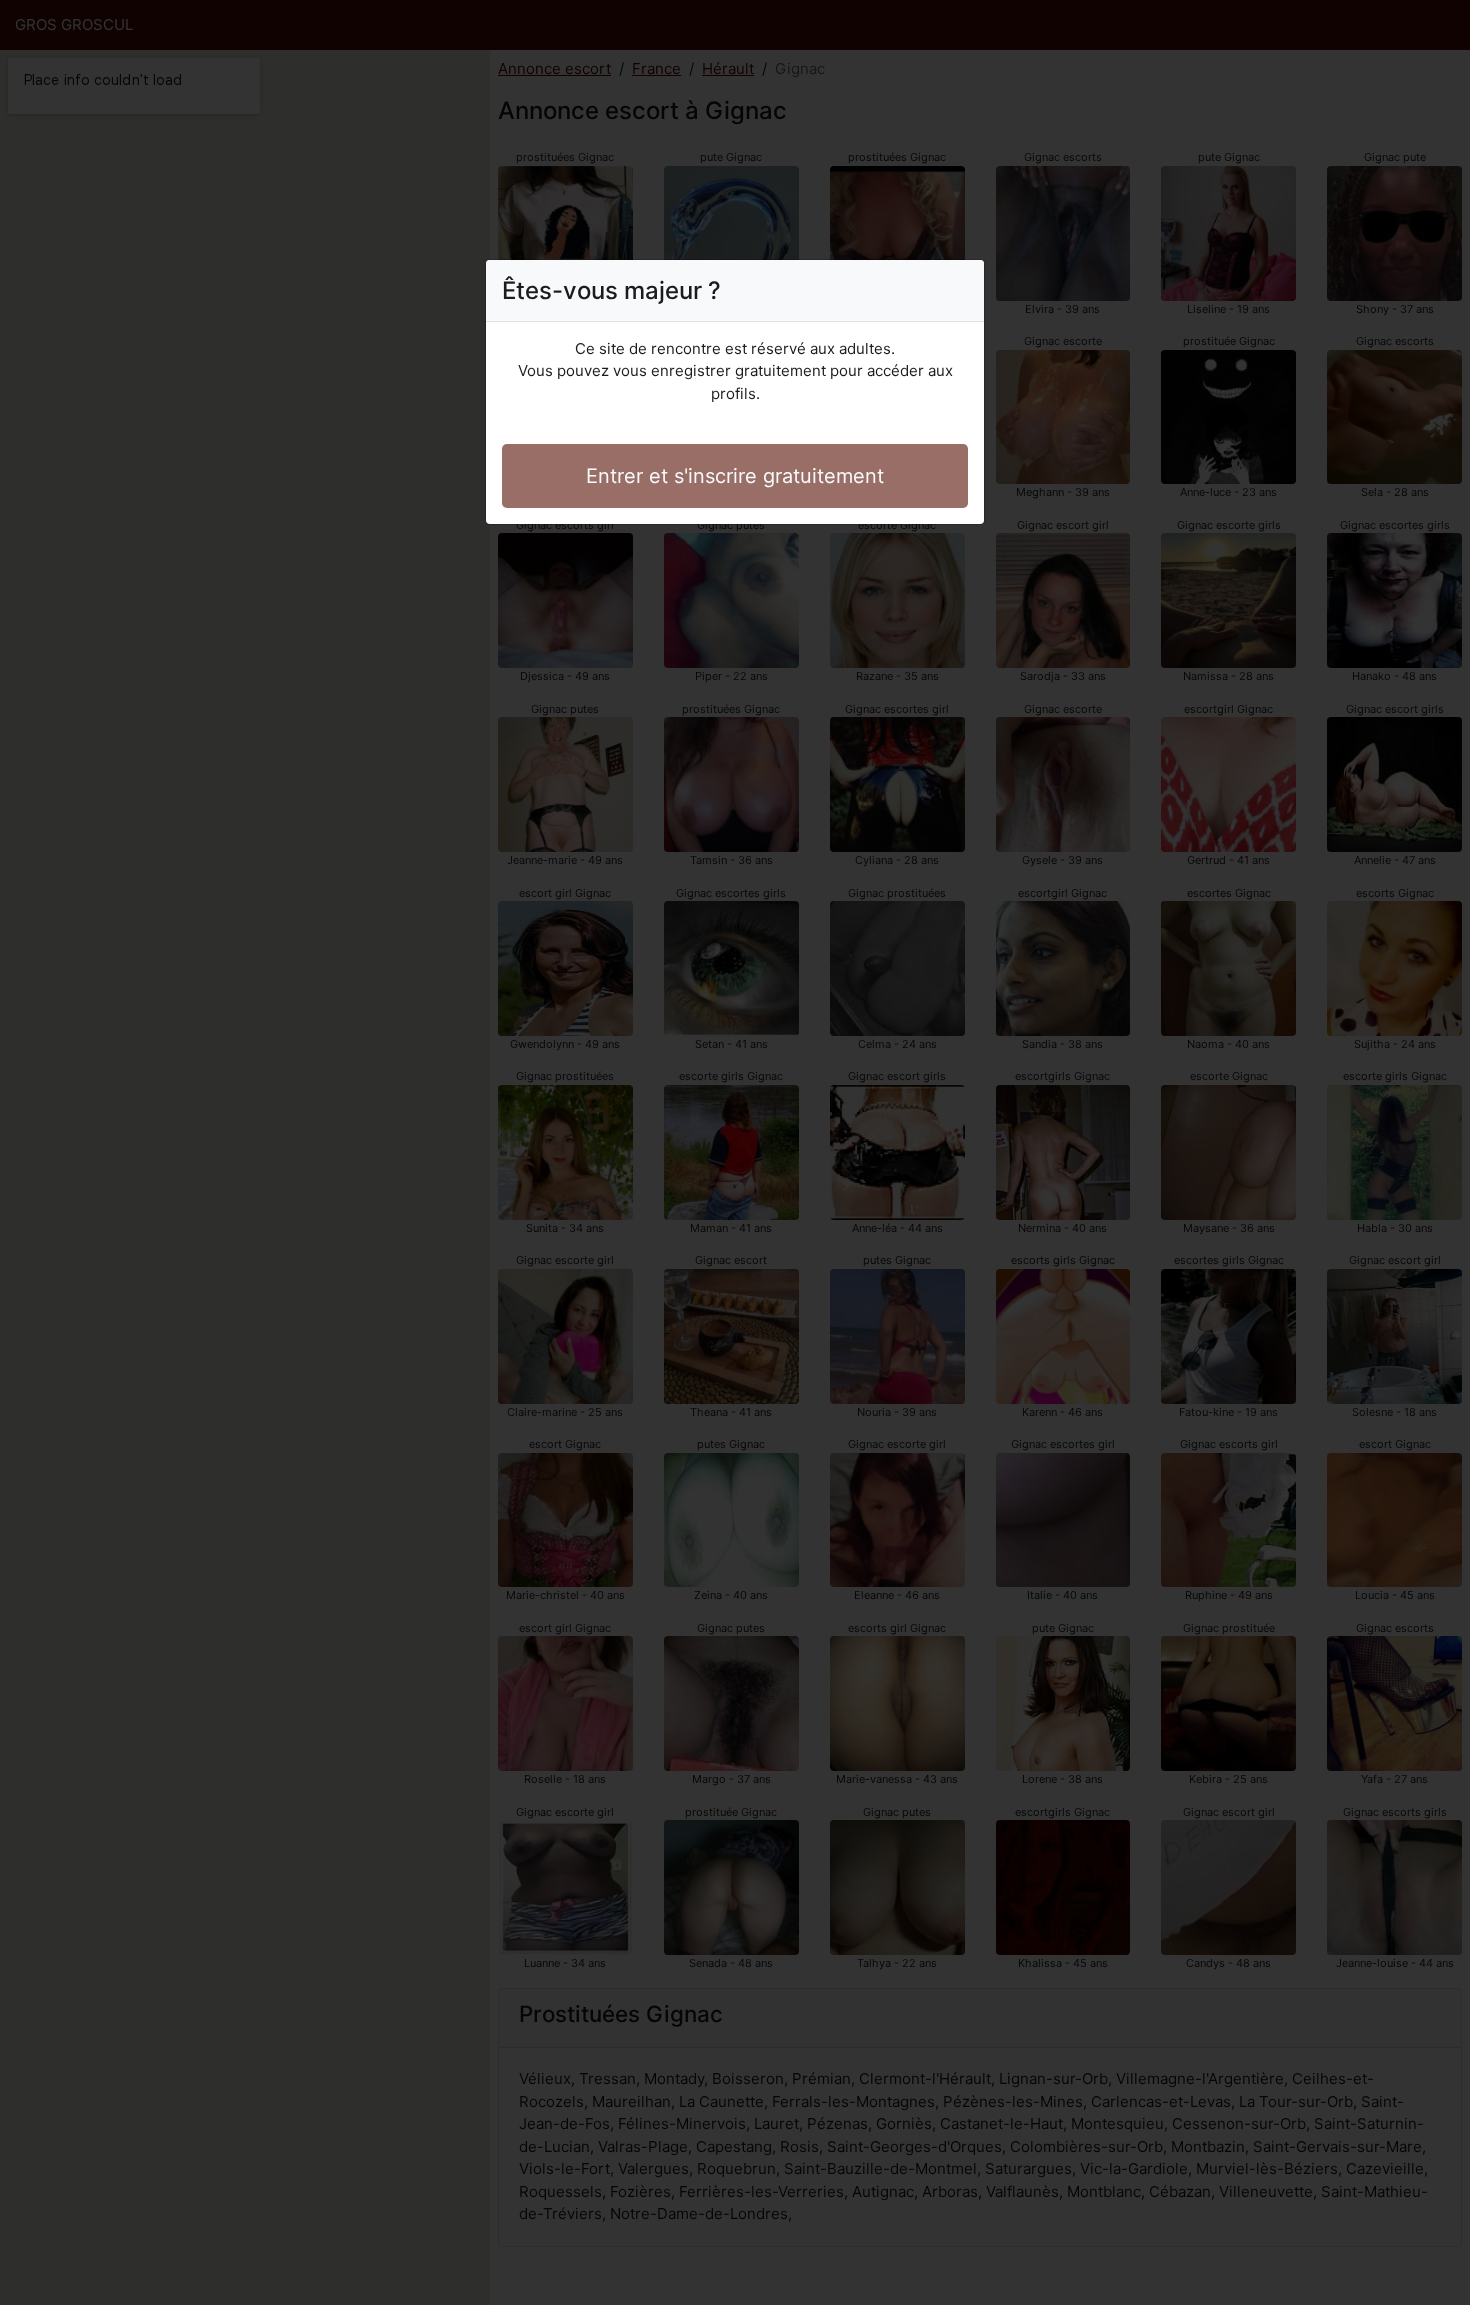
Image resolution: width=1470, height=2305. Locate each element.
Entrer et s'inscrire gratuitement (735, 476)
